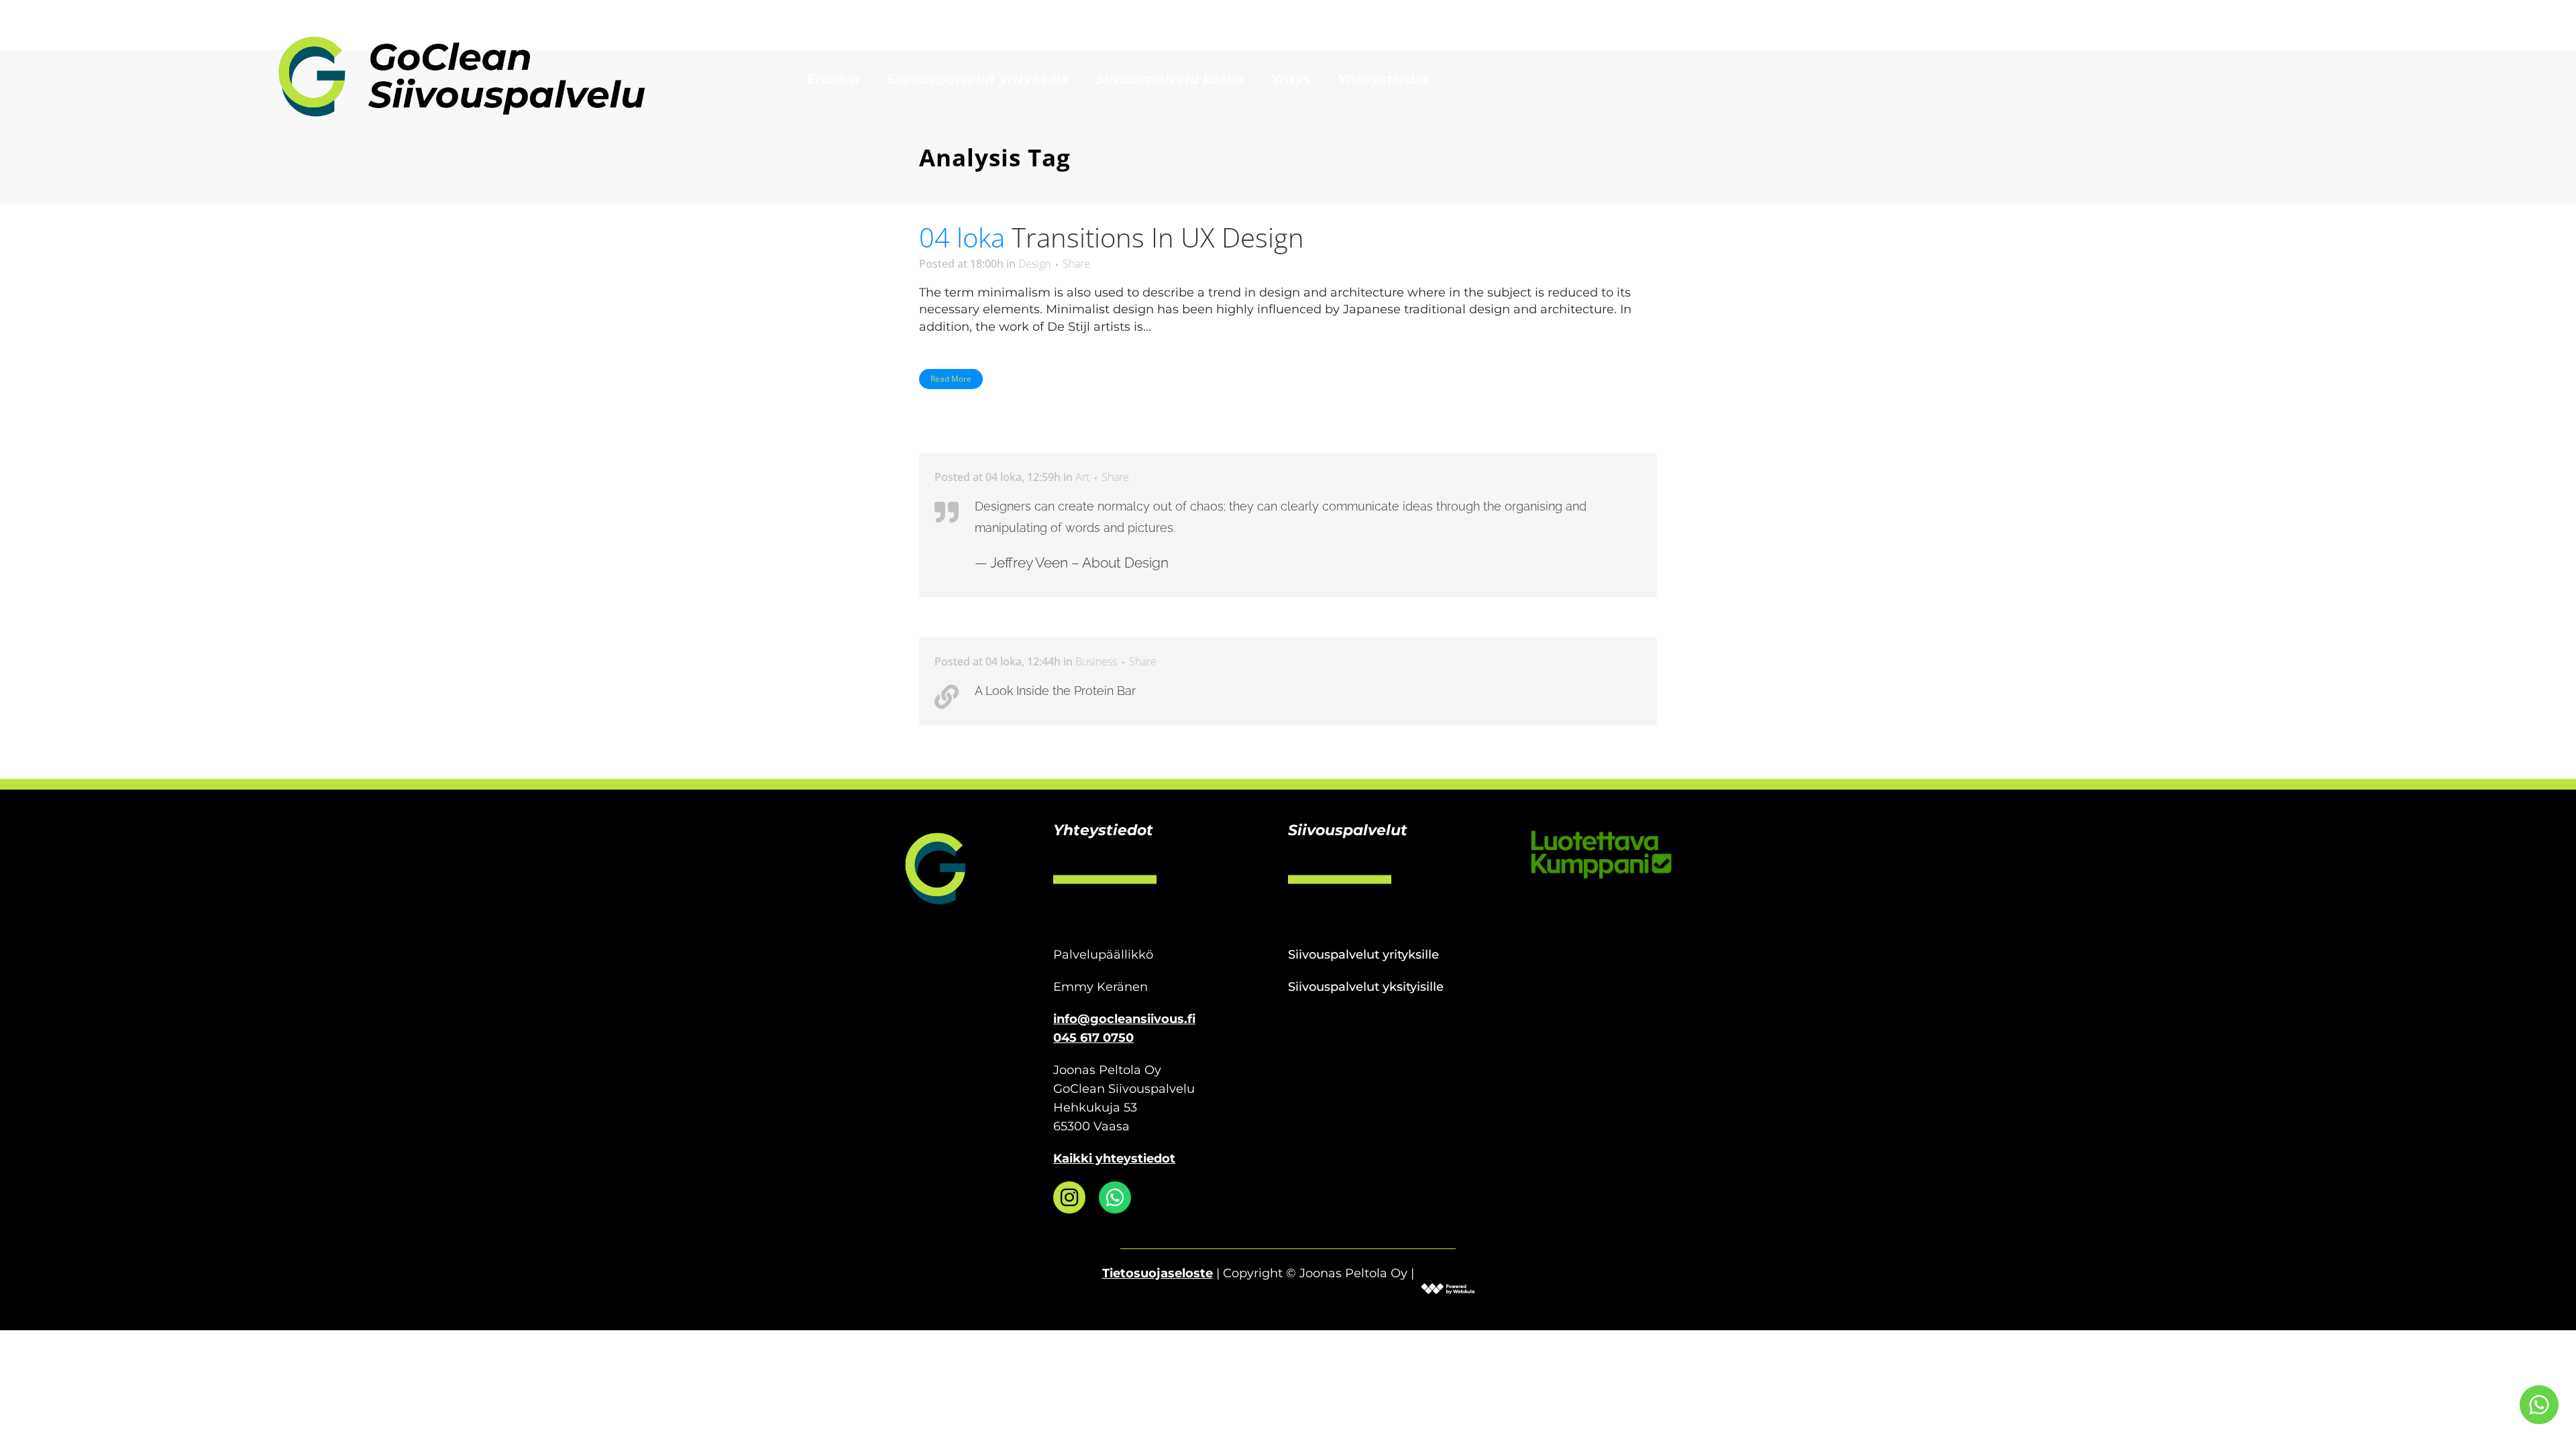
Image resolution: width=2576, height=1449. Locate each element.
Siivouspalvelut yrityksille (977, 79)
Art (1082, 477)
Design (1034, 264)
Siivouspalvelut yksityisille (1366, 987)
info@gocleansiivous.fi (1124, 1019)
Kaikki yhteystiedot (1114, 1159)
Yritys (1291, 79)
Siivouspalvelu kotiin (1170, 79)
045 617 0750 (1093, 1038)
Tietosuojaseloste (1158, 1273)
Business (1096, 661)
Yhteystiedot (1384, 79)
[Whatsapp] (1115, 1197)
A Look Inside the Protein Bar (1055, 691)
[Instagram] (1069, 1197)
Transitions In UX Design (1158, 237)
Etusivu (833, 79)
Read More (951, 379)
